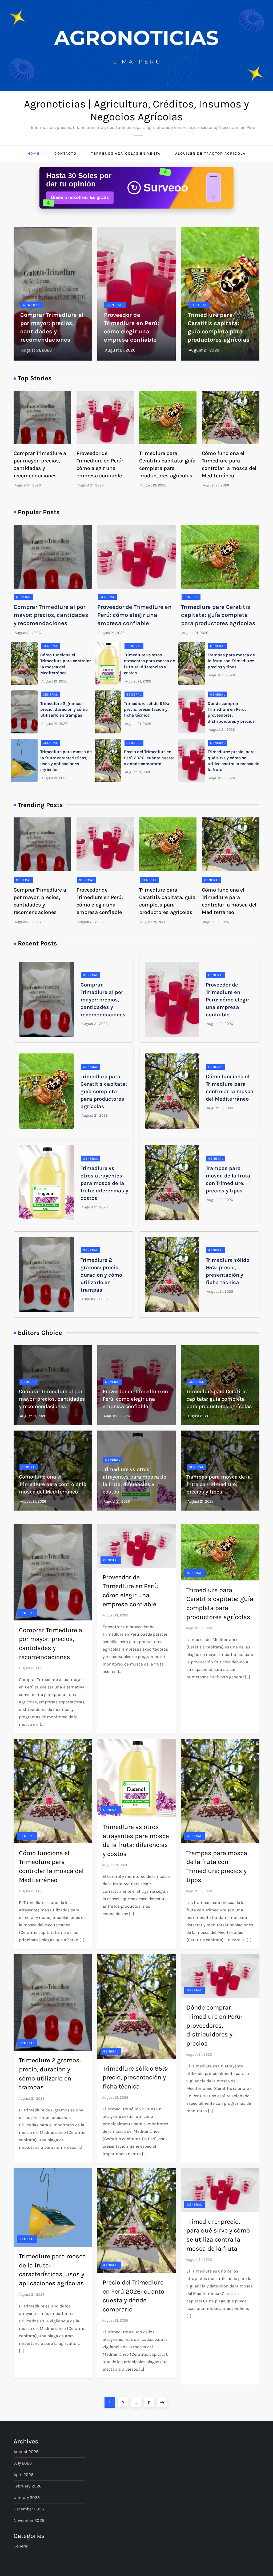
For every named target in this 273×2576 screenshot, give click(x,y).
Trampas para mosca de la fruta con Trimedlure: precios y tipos (231, 661)
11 (151, 2402)
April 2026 (23, 2475)
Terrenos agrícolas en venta (126, 153)
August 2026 (26, 2452)
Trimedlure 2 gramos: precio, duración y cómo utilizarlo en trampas (64, 709)
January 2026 (27, 2497)
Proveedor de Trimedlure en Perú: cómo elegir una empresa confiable (135, 615)
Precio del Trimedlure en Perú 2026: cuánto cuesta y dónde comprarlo (149, 758)
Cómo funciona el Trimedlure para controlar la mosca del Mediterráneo (53, 1484)
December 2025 (29, 2509)
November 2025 (29, 2520)
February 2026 (27, 2486)
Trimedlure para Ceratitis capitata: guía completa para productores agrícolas (218, 615)
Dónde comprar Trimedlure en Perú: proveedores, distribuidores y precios (214, 2025)
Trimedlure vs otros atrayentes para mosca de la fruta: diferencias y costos (104, 1183)
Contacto (65, 153)
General (31, 305)
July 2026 (23, 2463)
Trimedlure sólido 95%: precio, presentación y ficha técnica (146, 709)
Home (34, 153)
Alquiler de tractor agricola (210, 153)
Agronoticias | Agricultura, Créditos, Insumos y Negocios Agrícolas (136, 110)
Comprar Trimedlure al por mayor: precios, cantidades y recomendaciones (51, 615)
